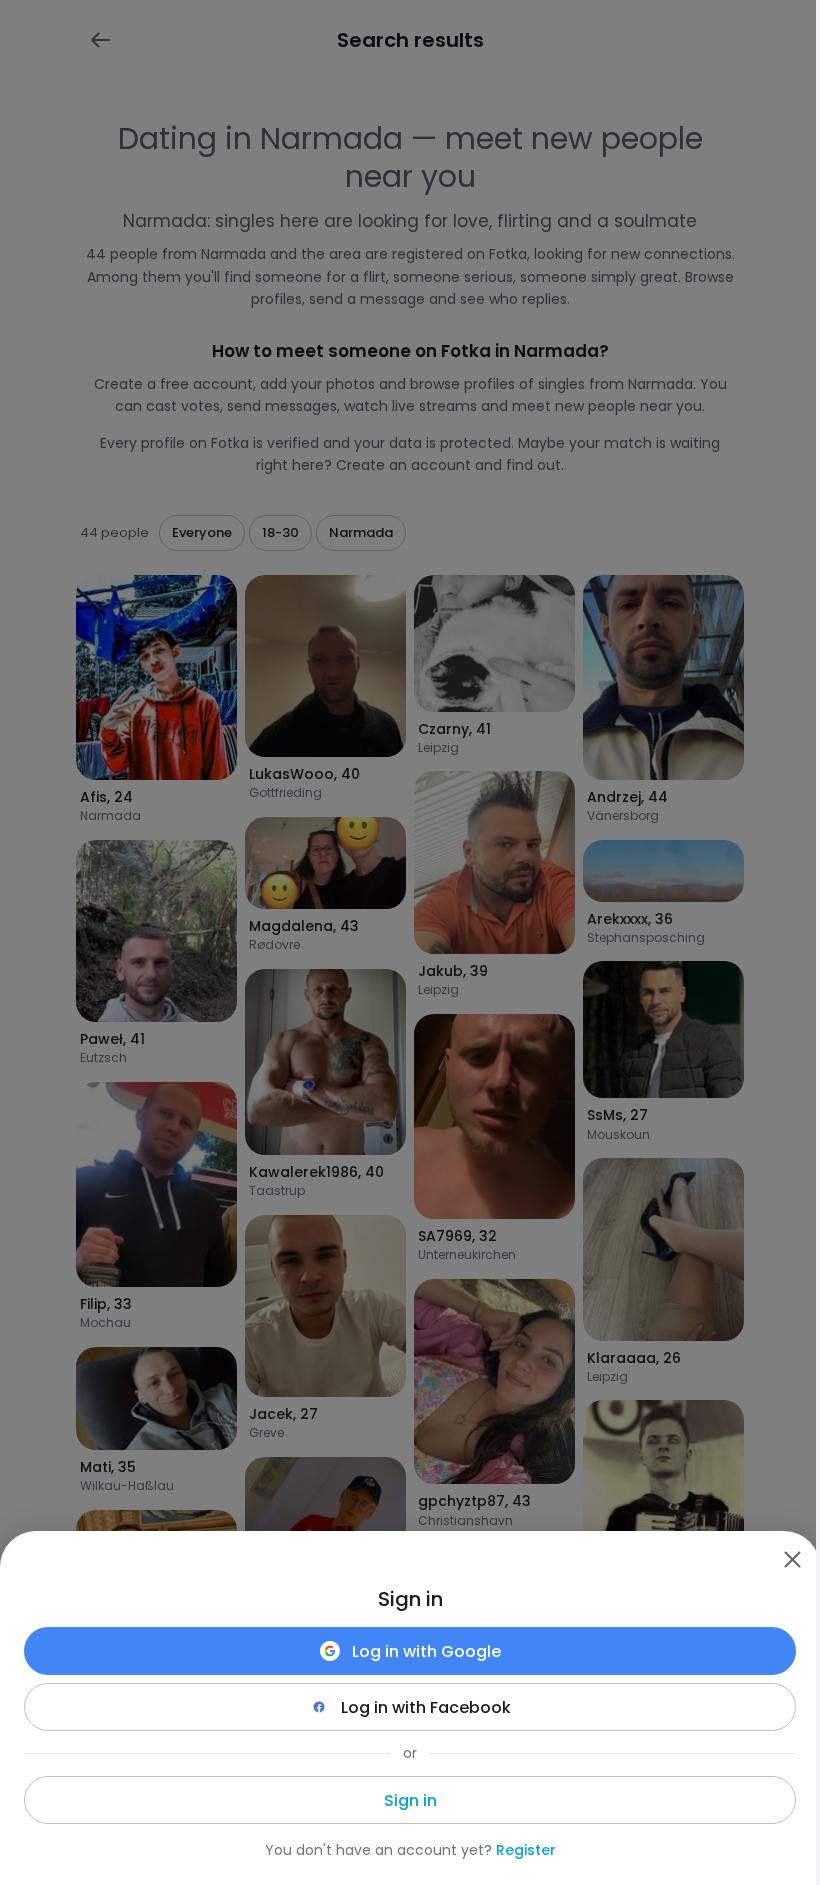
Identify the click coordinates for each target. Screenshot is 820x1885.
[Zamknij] (792, 1559)
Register (526, 1850)
